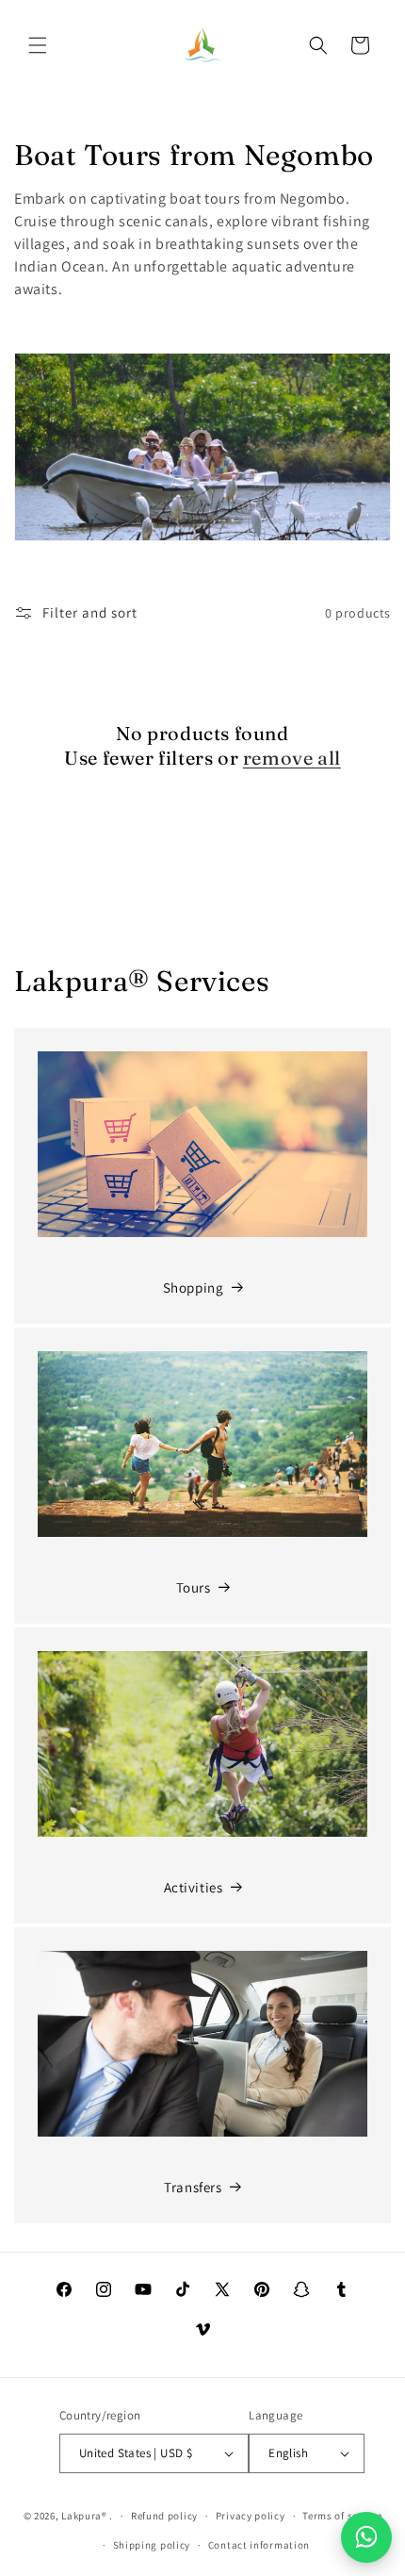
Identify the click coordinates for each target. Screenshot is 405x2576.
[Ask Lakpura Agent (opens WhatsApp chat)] (366, 2537)
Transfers (193, 2187)
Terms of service (342, 2516)
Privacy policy (251, 2516)
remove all (292, 758)
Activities (194, 1887)
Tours (194, 1587)
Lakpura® (84, 2516)
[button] (38, 45)
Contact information (259, 2545)
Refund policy (164, 2516)
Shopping (194, 1288)
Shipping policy (152, 2545)
